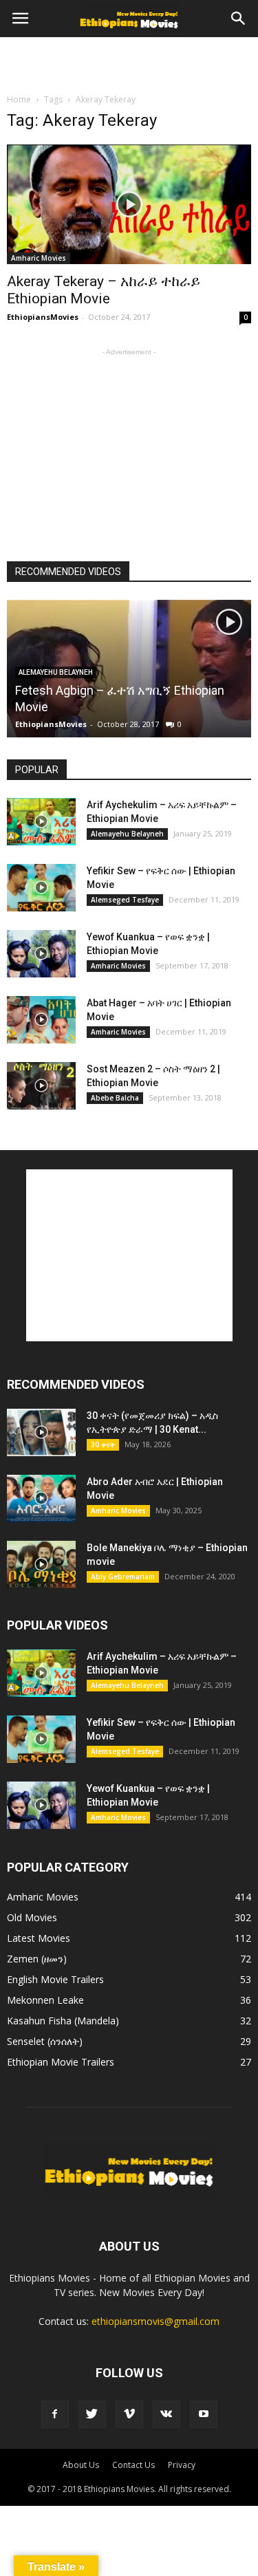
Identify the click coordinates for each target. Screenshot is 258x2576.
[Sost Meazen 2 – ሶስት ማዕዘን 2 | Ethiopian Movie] (41, 1086)
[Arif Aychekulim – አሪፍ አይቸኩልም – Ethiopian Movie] (41, 822)
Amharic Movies (39, 258)
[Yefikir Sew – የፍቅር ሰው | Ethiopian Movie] (41, 888)
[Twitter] (92, 2414)
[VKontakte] (166, 2414)
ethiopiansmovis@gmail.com (155, 2321)
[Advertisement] (129, 61)
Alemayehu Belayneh (56, 672)
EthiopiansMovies (43, 317)
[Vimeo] (129, 2414)
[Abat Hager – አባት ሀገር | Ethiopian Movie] (41, 1020)
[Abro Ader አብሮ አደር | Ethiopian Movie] (41, 1498)
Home (19, 99)
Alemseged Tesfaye (125, 900)
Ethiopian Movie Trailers (61, 2062)
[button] (239, 19)
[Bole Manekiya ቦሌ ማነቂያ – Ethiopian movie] (41, 1565)
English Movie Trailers (55, 1979)
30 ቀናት (103, 1444)
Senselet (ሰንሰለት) (45, 2041)
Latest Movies (39, 1938)
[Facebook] (55, 2414)
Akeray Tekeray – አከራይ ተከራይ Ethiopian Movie (104, 290)
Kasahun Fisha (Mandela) (63, 2021)
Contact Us (133, 2465)
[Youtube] (204, 2414)
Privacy (182, 2465)
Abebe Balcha (115, 1098)
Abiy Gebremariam (123, 1577)
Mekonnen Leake (45, 2000)
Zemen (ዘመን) (37, 1959)
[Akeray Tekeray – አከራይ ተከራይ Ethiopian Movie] (129, 204)
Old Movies (32, 1917)
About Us (81, 2465)
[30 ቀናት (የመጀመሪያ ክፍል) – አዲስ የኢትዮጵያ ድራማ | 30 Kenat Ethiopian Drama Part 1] (41, 1432)
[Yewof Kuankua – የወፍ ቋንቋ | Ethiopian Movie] (41, 954)
